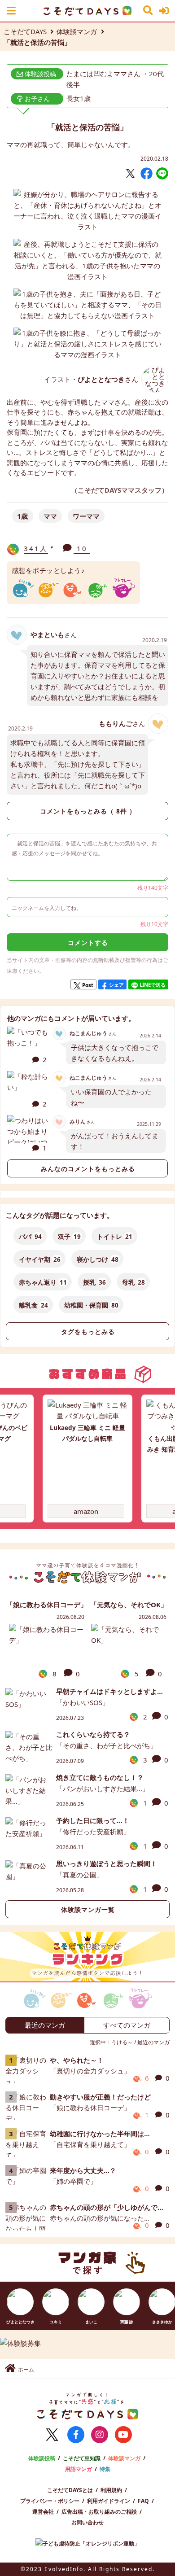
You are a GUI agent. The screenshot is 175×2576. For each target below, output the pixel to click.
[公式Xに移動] (52, 2435)
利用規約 (111, 2490)
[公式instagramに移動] (100, 2435)
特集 (105, 2469)
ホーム (26, 2369)
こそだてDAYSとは (70, 2490)
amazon (86, 1511)
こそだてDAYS (25, 31)
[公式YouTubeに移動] (123, 2435)
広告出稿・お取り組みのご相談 (99, 2512)
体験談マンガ (77, 31)
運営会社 (43, 2512)
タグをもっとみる (88, 1332)
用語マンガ (79, 2469)
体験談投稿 (42, 2458)
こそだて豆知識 (82, 2458)
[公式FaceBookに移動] (76, 2435)
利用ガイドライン (109, 2501)
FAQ (143, 2501)
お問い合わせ (87, 2522)
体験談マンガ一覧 (88, 1910)
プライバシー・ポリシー (50, 2501)
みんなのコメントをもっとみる (88, 1169)
